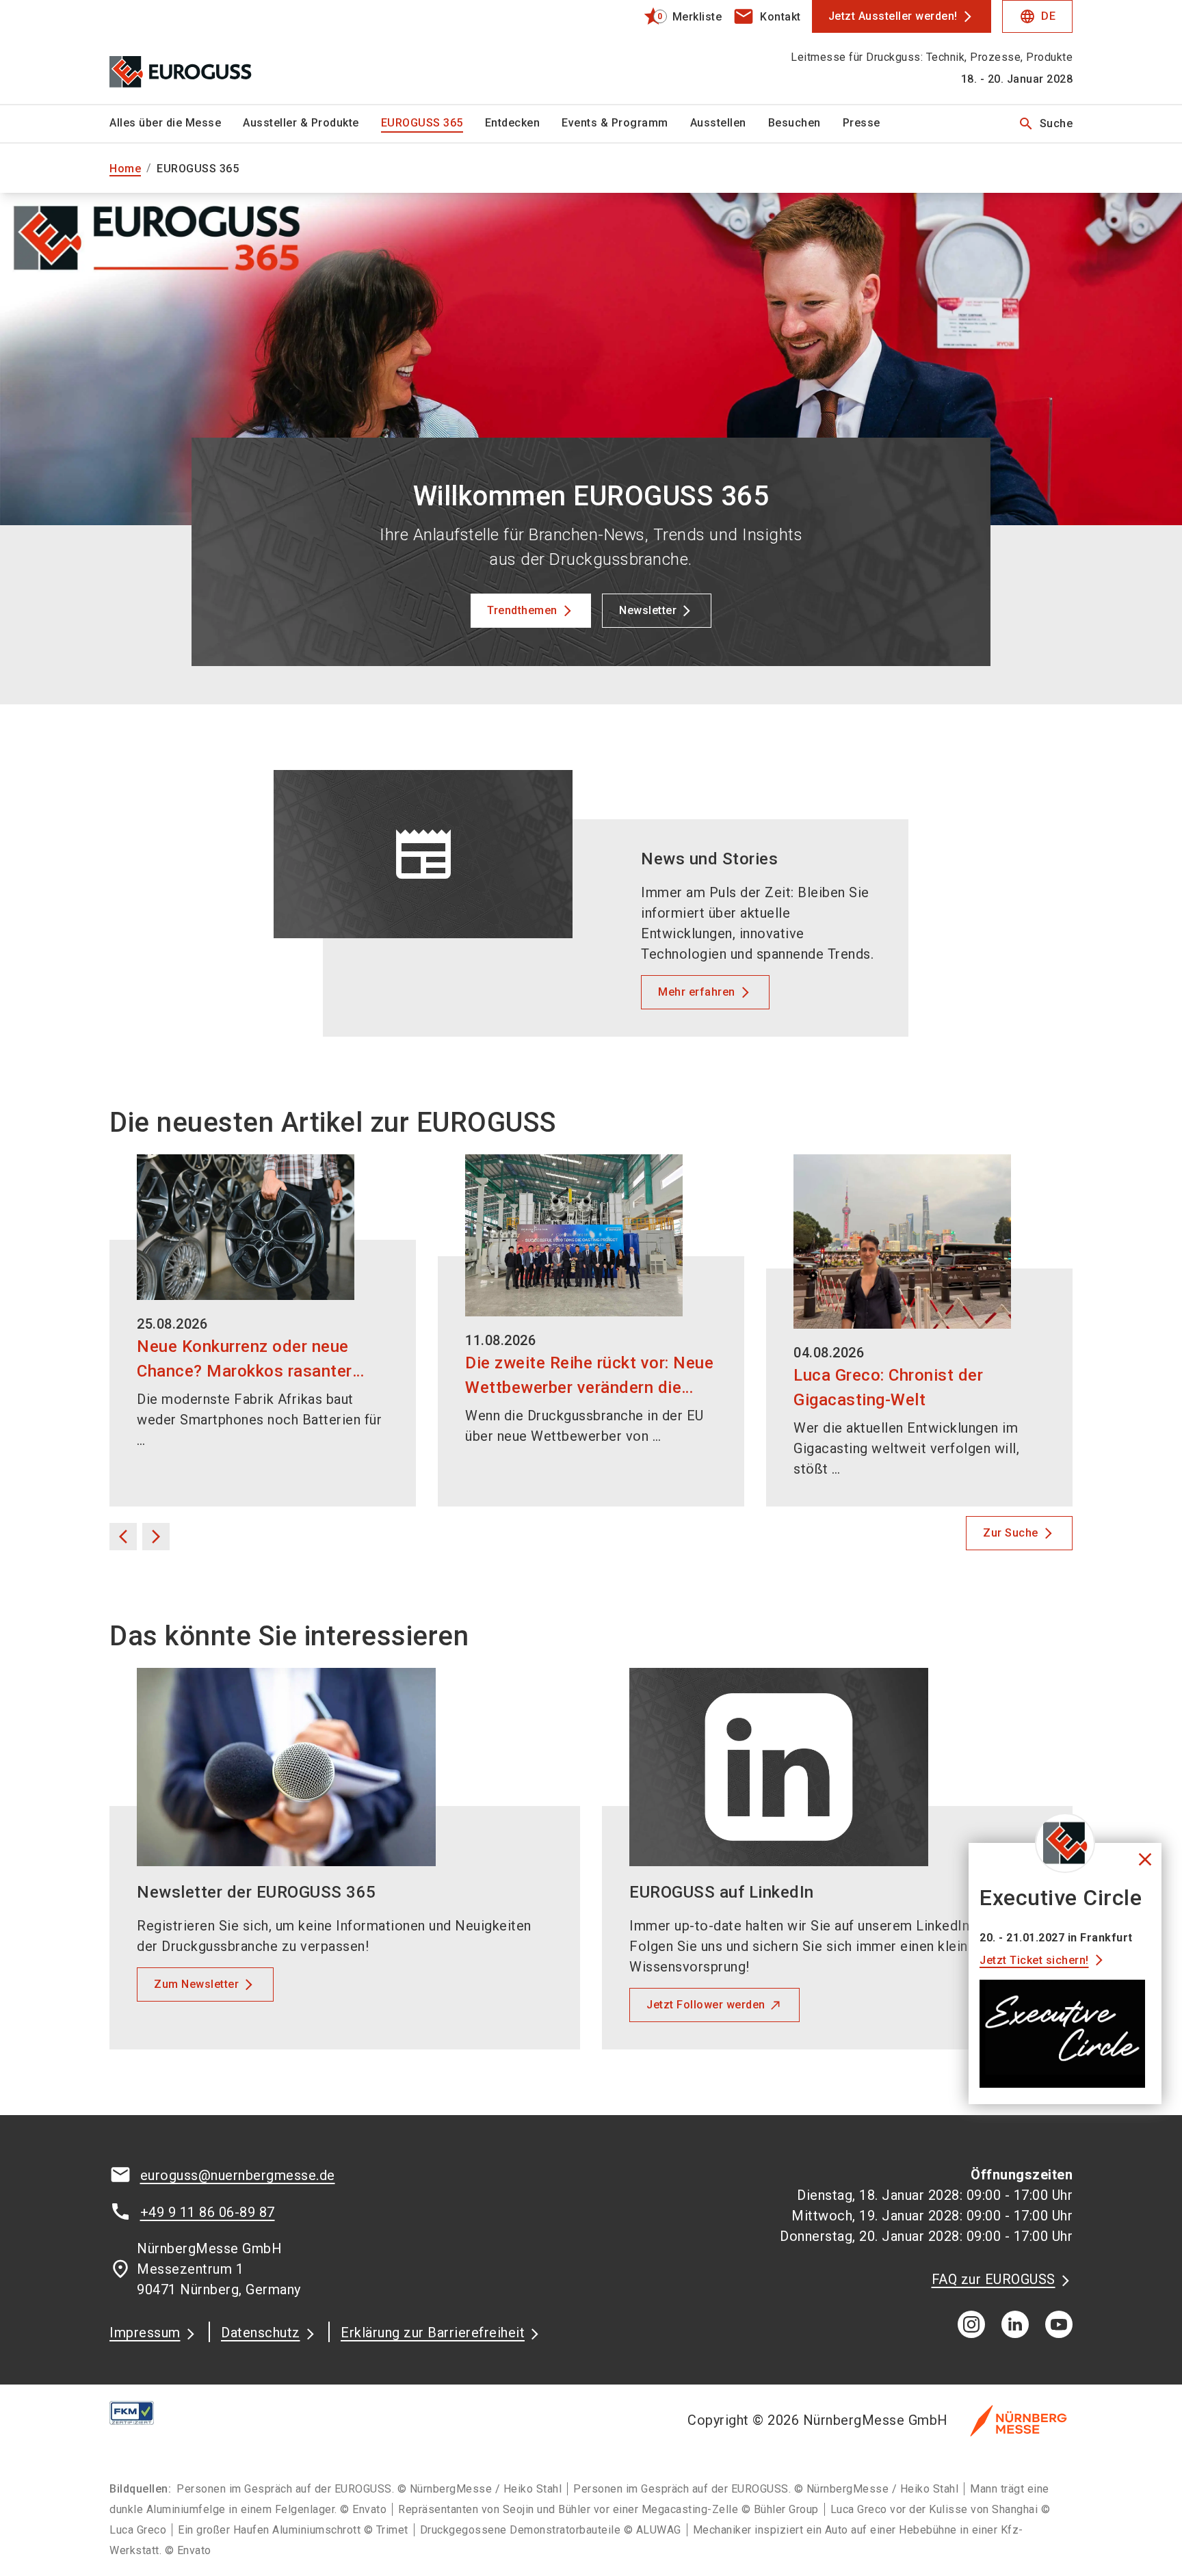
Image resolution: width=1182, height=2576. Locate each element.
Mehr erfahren (697, 992)
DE (1037, 16)
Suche (1046, 124)
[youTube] (1059, 2324)
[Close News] (1065, 1843)
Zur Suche (1011, 1533)
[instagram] (971, 2324)
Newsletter (648, 610)
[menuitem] (176, 124)
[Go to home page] (222, 52)
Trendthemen (522, 610)
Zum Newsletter (196, 1984)
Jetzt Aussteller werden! (893, 16)
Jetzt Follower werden (706, 2005)
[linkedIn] (1015, 2324)
